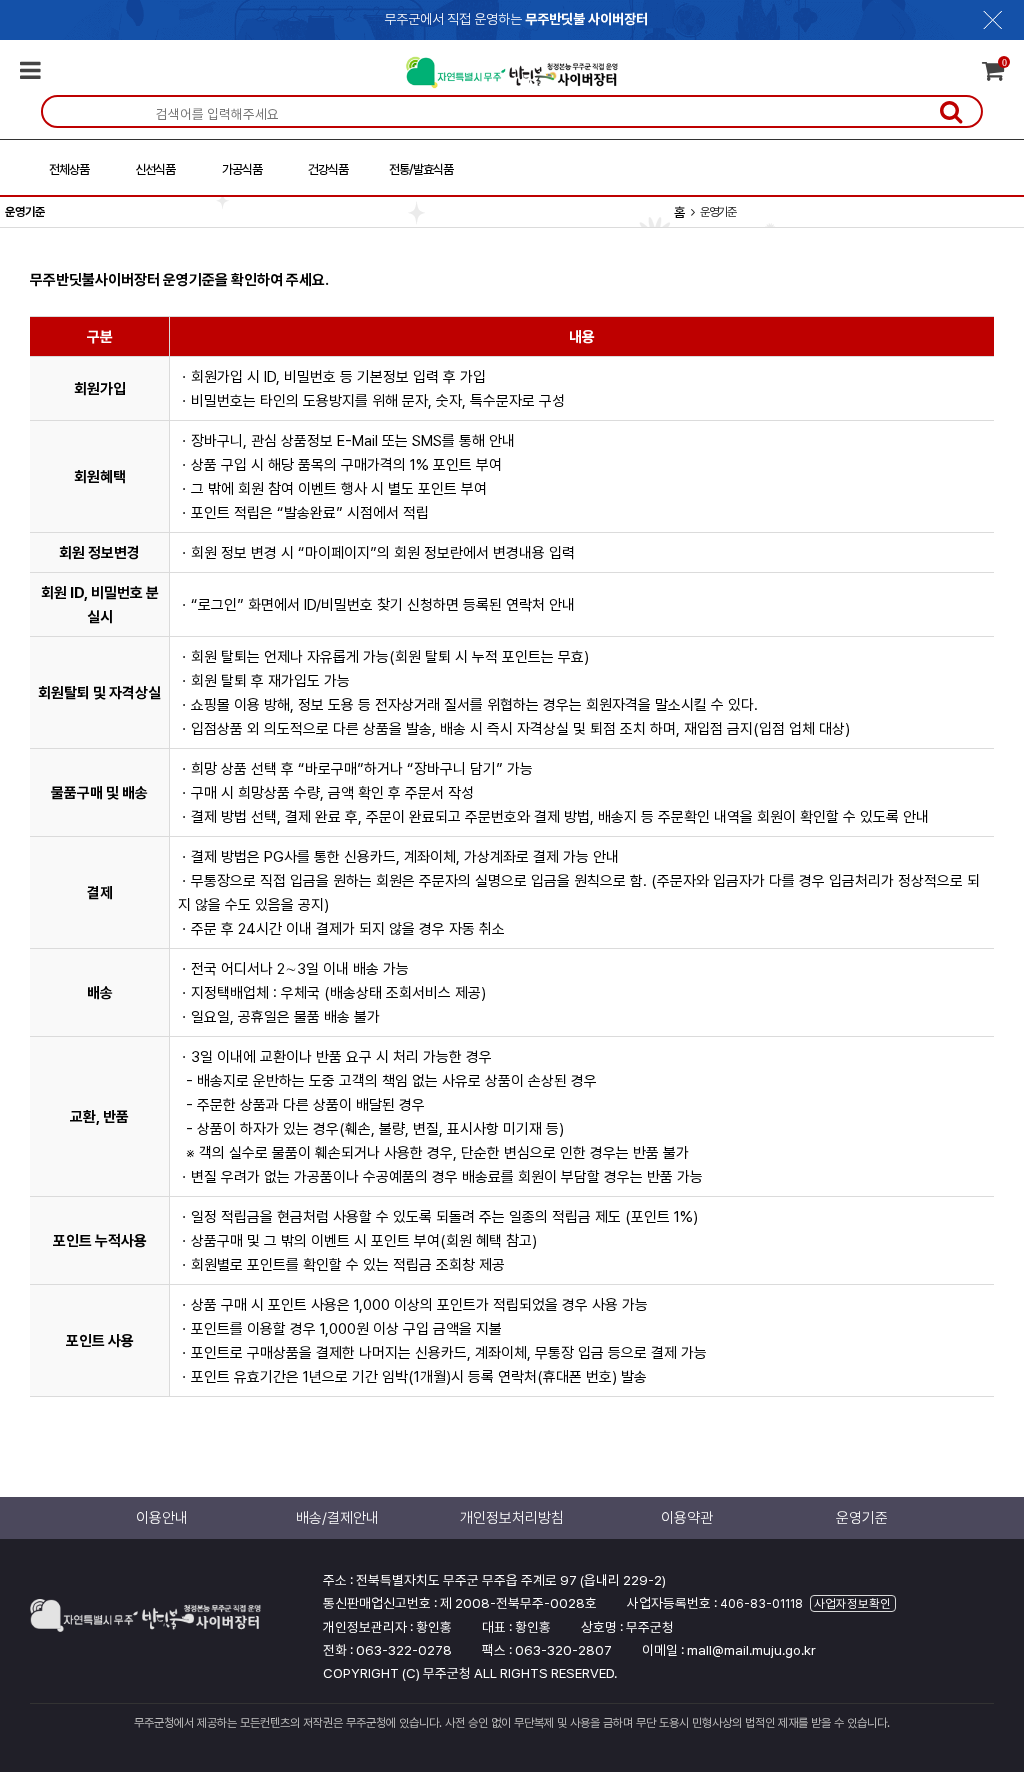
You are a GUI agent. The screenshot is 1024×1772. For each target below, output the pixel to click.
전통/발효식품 (421, 169)
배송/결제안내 (337, 1518)
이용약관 (687, 1518)
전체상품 (69, 169)
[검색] (951, 111)
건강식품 (328, 169)
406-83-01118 (761, 1603)
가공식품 (242, 169)
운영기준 (862, 1518)
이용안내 (162, 1518)
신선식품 (155, 169)
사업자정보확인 (852, 1603)
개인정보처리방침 (512, 1518)
